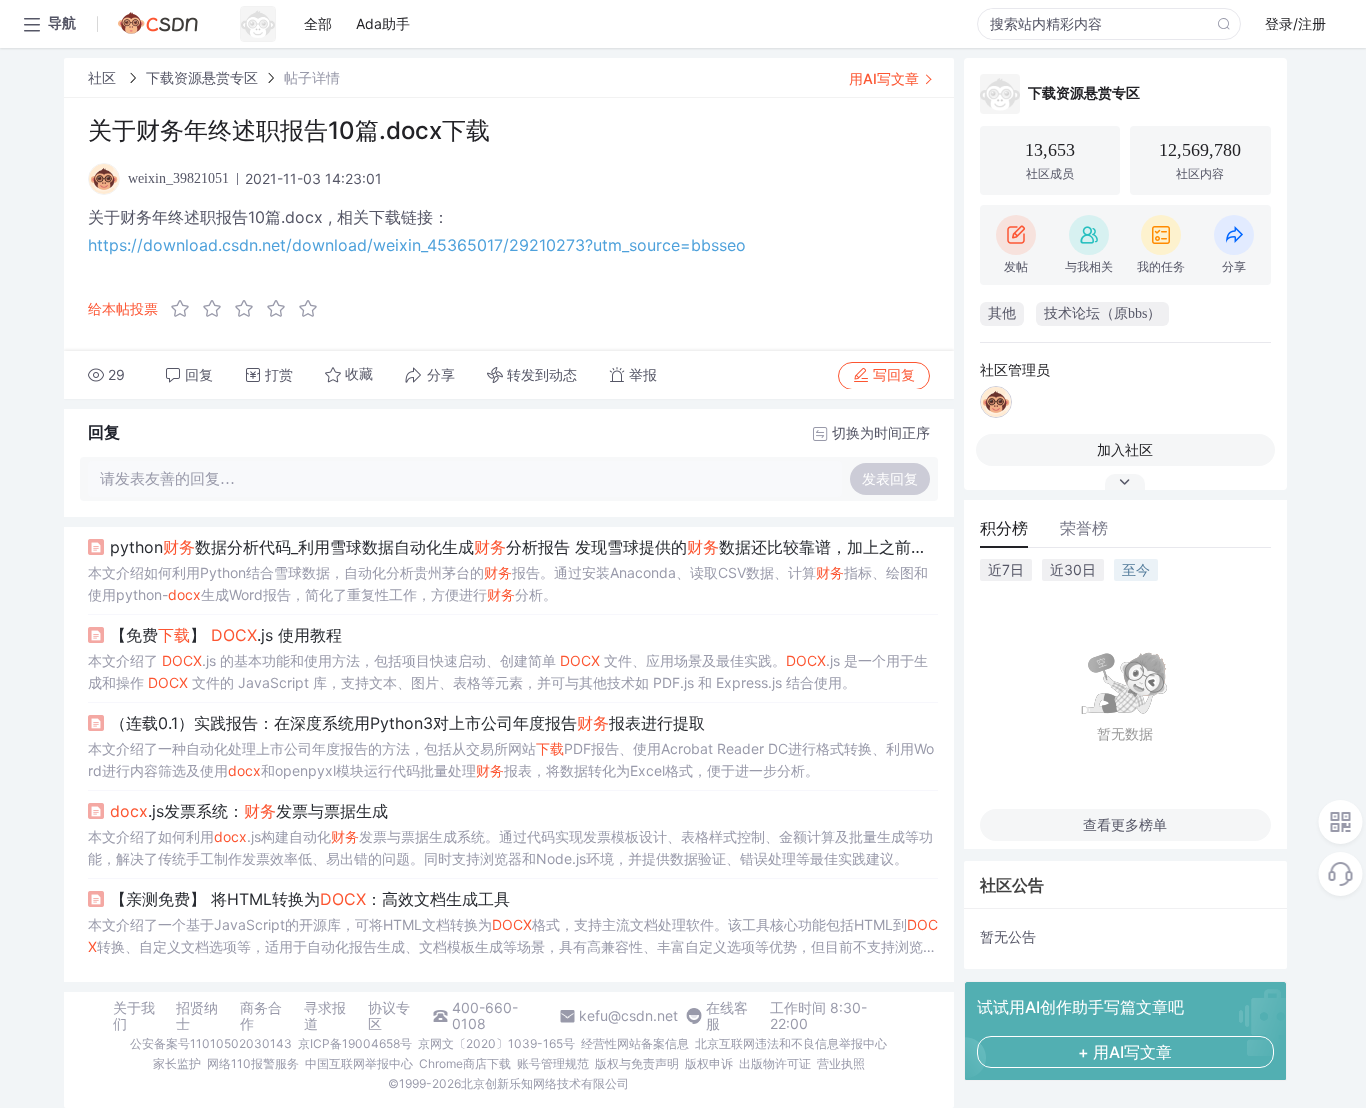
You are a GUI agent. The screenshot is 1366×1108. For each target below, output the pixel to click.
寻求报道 (325, 1016)
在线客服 (727, 1016)
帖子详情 (312, 77)
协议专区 (389, 1016)
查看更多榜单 (1125, 824)
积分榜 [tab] (1004, 528)
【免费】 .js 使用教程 (226, 635)
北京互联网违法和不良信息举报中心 (791, 1043)
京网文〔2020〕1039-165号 (496, 1043)
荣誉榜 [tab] (1084, 528)
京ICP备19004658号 (355, 1043)
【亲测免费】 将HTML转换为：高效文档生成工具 (310, 899)
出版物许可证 (775, 1063)
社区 (104, 77)
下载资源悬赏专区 (202, 77)
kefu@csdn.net (628, 1016)
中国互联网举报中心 (359, 1063)
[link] (104, 77)
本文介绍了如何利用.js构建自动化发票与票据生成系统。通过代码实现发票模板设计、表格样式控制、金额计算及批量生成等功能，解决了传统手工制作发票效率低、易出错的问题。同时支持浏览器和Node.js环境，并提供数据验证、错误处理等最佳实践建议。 (510, 847)
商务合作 (261, 1016)
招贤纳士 (197, 1016)
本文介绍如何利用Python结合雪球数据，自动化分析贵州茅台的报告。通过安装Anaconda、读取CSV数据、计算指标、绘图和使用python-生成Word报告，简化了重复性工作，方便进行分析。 (508, 583)
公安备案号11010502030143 (211, 1043)
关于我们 (134, 1016)
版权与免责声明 (637, 1063)
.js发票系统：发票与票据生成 (249, 811)
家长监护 (177, 1063)
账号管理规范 (553, 1063)
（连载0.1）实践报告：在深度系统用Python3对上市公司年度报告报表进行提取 (407, 723)
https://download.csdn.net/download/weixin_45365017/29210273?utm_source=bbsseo (417, 245)
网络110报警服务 (253, 1063)
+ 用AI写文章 (1125, 1052)
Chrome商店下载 (465, 1063)
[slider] (250, 309)
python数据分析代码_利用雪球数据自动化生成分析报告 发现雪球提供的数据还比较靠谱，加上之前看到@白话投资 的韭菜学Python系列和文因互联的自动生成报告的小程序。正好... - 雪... (524, 547)
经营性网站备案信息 (635, 1043)
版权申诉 (709, 1063)
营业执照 (841, 1063)
